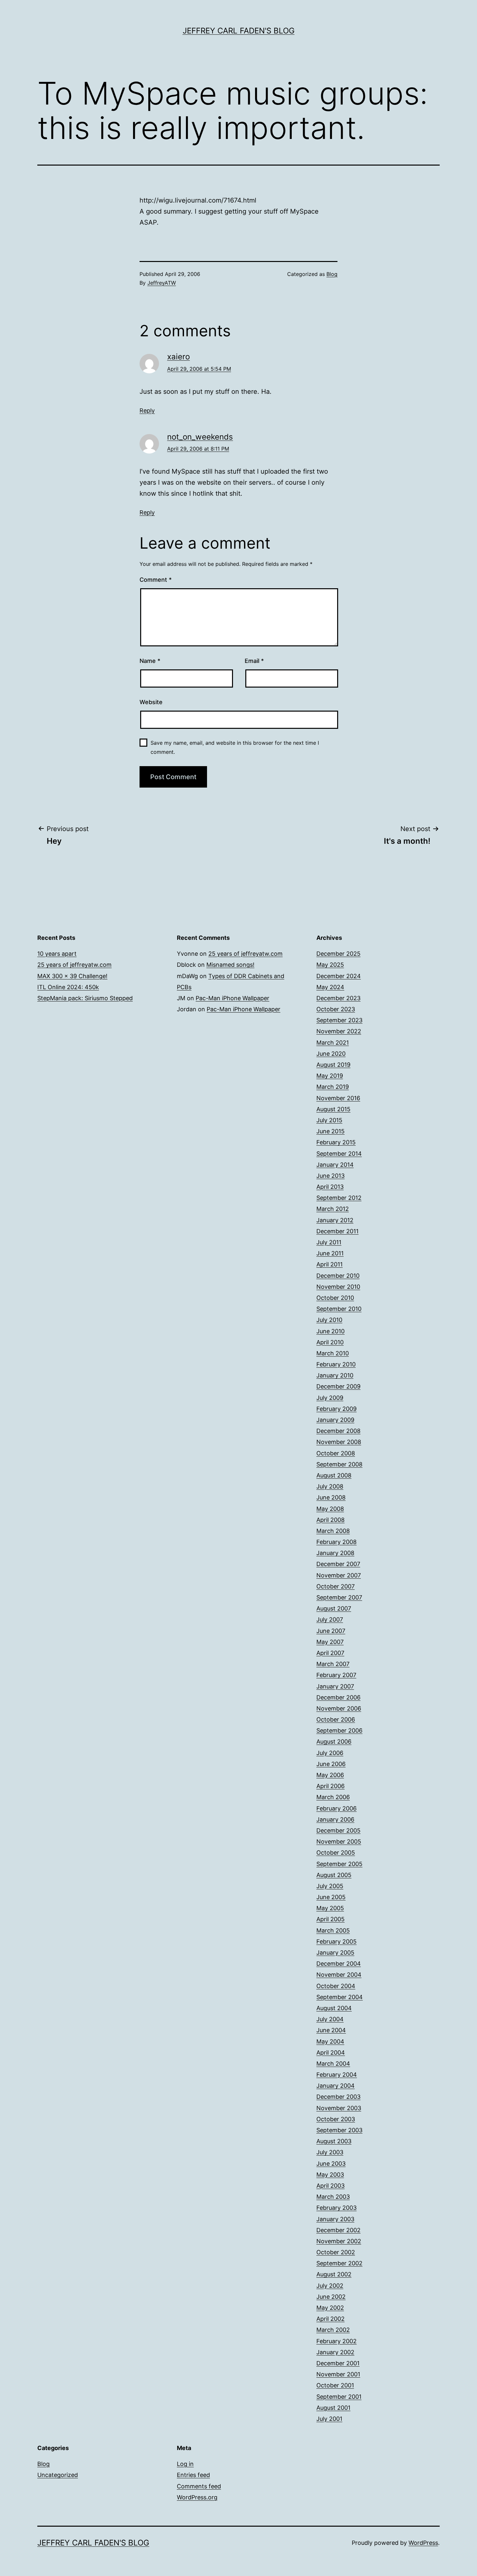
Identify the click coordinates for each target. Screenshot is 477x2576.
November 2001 (338, 2374)
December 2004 (339, 1964)
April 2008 (330, 1520)
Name (150, 661)
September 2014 (339, 1154)
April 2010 (330, 1342)
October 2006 (336, 1719)
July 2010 (329, 1320)
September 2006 (339, 1730)
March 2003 (333, 2197)
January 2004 (336, 2086)
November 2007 (339, 1575)
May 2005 (330, 1908)
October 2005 (336, 1853)
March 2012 (333, 1209)
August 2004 (334, 2008)
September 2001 (339, 2397)
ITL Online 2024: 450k (68, 987)
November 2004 (339, 1975)
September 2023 (339, 1020)
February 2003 (336, 2208)
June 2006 (331, 1764)
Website (151, 702)
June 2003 (331, 2164)
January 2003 (335, 2219)
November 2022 (339, 1031)
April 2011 (330, 1264)
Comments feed (199, 2486)
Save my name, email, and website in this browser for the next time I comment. (235, 747)
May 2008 (330, 1509)
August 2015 (333, 1109)
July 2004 (330, 2019)
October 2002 (336, 2252)
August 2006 (334, 1742)
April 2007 (330, 1653)
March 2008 (333, 1531)
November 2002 (339, 2241)
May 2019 (330, 1076)
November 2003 (339, 2108)
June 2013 (330, 1176)
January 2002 (335, 2352)
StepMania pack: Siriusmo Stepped (85, 998)
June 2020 (331, 1054)
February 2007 (336, 1675)
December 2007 (338, 1564)
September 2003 (339, 2130)
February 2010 (336, 1364)
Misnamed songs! (230, 965)
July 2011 (329, 1242)
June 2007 (331, 1631)
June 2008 (331, 1497)
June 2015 (330, 1131)
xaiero (178, 357)
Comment (156, 580)
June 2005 (331, 1897)
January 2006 (335, 1819)
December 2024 (339, 976)
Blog (332, 274)
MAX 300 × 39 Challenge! (72, 976)
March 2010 (333, 1353)
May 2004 (330, 2041)
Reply (147, 411)
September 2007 (339, 1597)
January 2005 (335, 1953)
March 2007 (333, 1664)
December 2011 (337, 1231)
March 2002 (333, 2330)
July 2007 (330, 1619)
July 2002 (330, 2286)
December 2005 (338, 1830)
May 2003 (330, 2175)
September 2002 (339, 2263)
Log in (185, 2464)
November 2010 (338, 1287)
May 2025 (330, 965)
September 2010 (339, 1309)
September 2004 (340, 1997)
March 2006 (333, 1797)
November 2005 (339, 1842)
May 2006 (330, 1775)
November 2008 (339, 1442)
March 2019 (333, 1087)
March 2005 (333, 1930)
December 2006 (338, 1697)
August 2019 (333, 1065)
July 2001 (329, 2419)
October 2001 (335, 2385)
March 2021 (333, 1043)
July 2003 (330, 2152)
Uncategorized (58, 2475)
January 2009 (335, 1420)
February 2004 (337, 2075)
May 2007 (330, 1642)
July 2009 (330, 1398)
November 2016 (338, 1098)
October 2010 (335, 1298)
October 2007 (336, 1586)
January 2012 (335, 1220)
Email (254, 661)
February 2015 (336, 1142)
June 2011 (330, 1253)
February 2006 (336, 1808)
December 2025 (338, 954)
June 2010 (330, 1331)
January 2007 (335, 1686)
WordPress (423, 2543)
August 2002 (334, 2274)
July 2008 (330, 1486)
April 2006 (330, 1786)
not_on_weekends (200, 437)
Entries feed (193, 2475)
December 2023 (338, 998)
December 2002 (338, 2230)
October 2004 (336, 1986)
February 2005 (336, 1941)
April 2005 (330, 1919)
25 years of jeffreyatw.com (74, 965)
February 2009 (336, 1409)
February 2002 (336, 2341)
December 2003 (338, 2097)
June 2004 (331, 2030)
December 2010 (338, 1276)
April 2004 (331, 2053)
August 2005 (334, 1875)
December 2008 (338, 1431)
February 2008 (336, 1542)
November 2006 (339, 1708)
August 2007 (334, 1608)
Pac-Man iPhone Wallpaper (232, 998)
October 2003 (336, 2119)
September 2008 (339, 1464)
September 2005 (339, 1864)
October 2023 (336, 1009)
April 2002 (330, 2319)
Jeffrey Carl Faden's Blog (239, 31)
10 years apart (57, 954)
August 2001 (333, 2408)
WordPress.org (197, 2497)
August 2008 (334, 1475)
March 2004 (333, 2064)
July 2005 (330, 1886)
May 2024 (330, 987)
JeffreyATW (162, 283)
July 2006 (330, 1753)
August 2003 (334, 2141)
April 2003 (330, 2186)
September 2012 (339, 1198)
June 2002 (331, 2297)
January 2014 (335, 1165)
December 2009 (338, 1386)
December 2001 (338, 2363)
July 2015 (329, 1120)
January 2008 (335, 1553)
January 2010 (335, 1375)
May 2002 (330, 2308)
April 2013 (330, 1187)
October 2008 (336, 1453)
